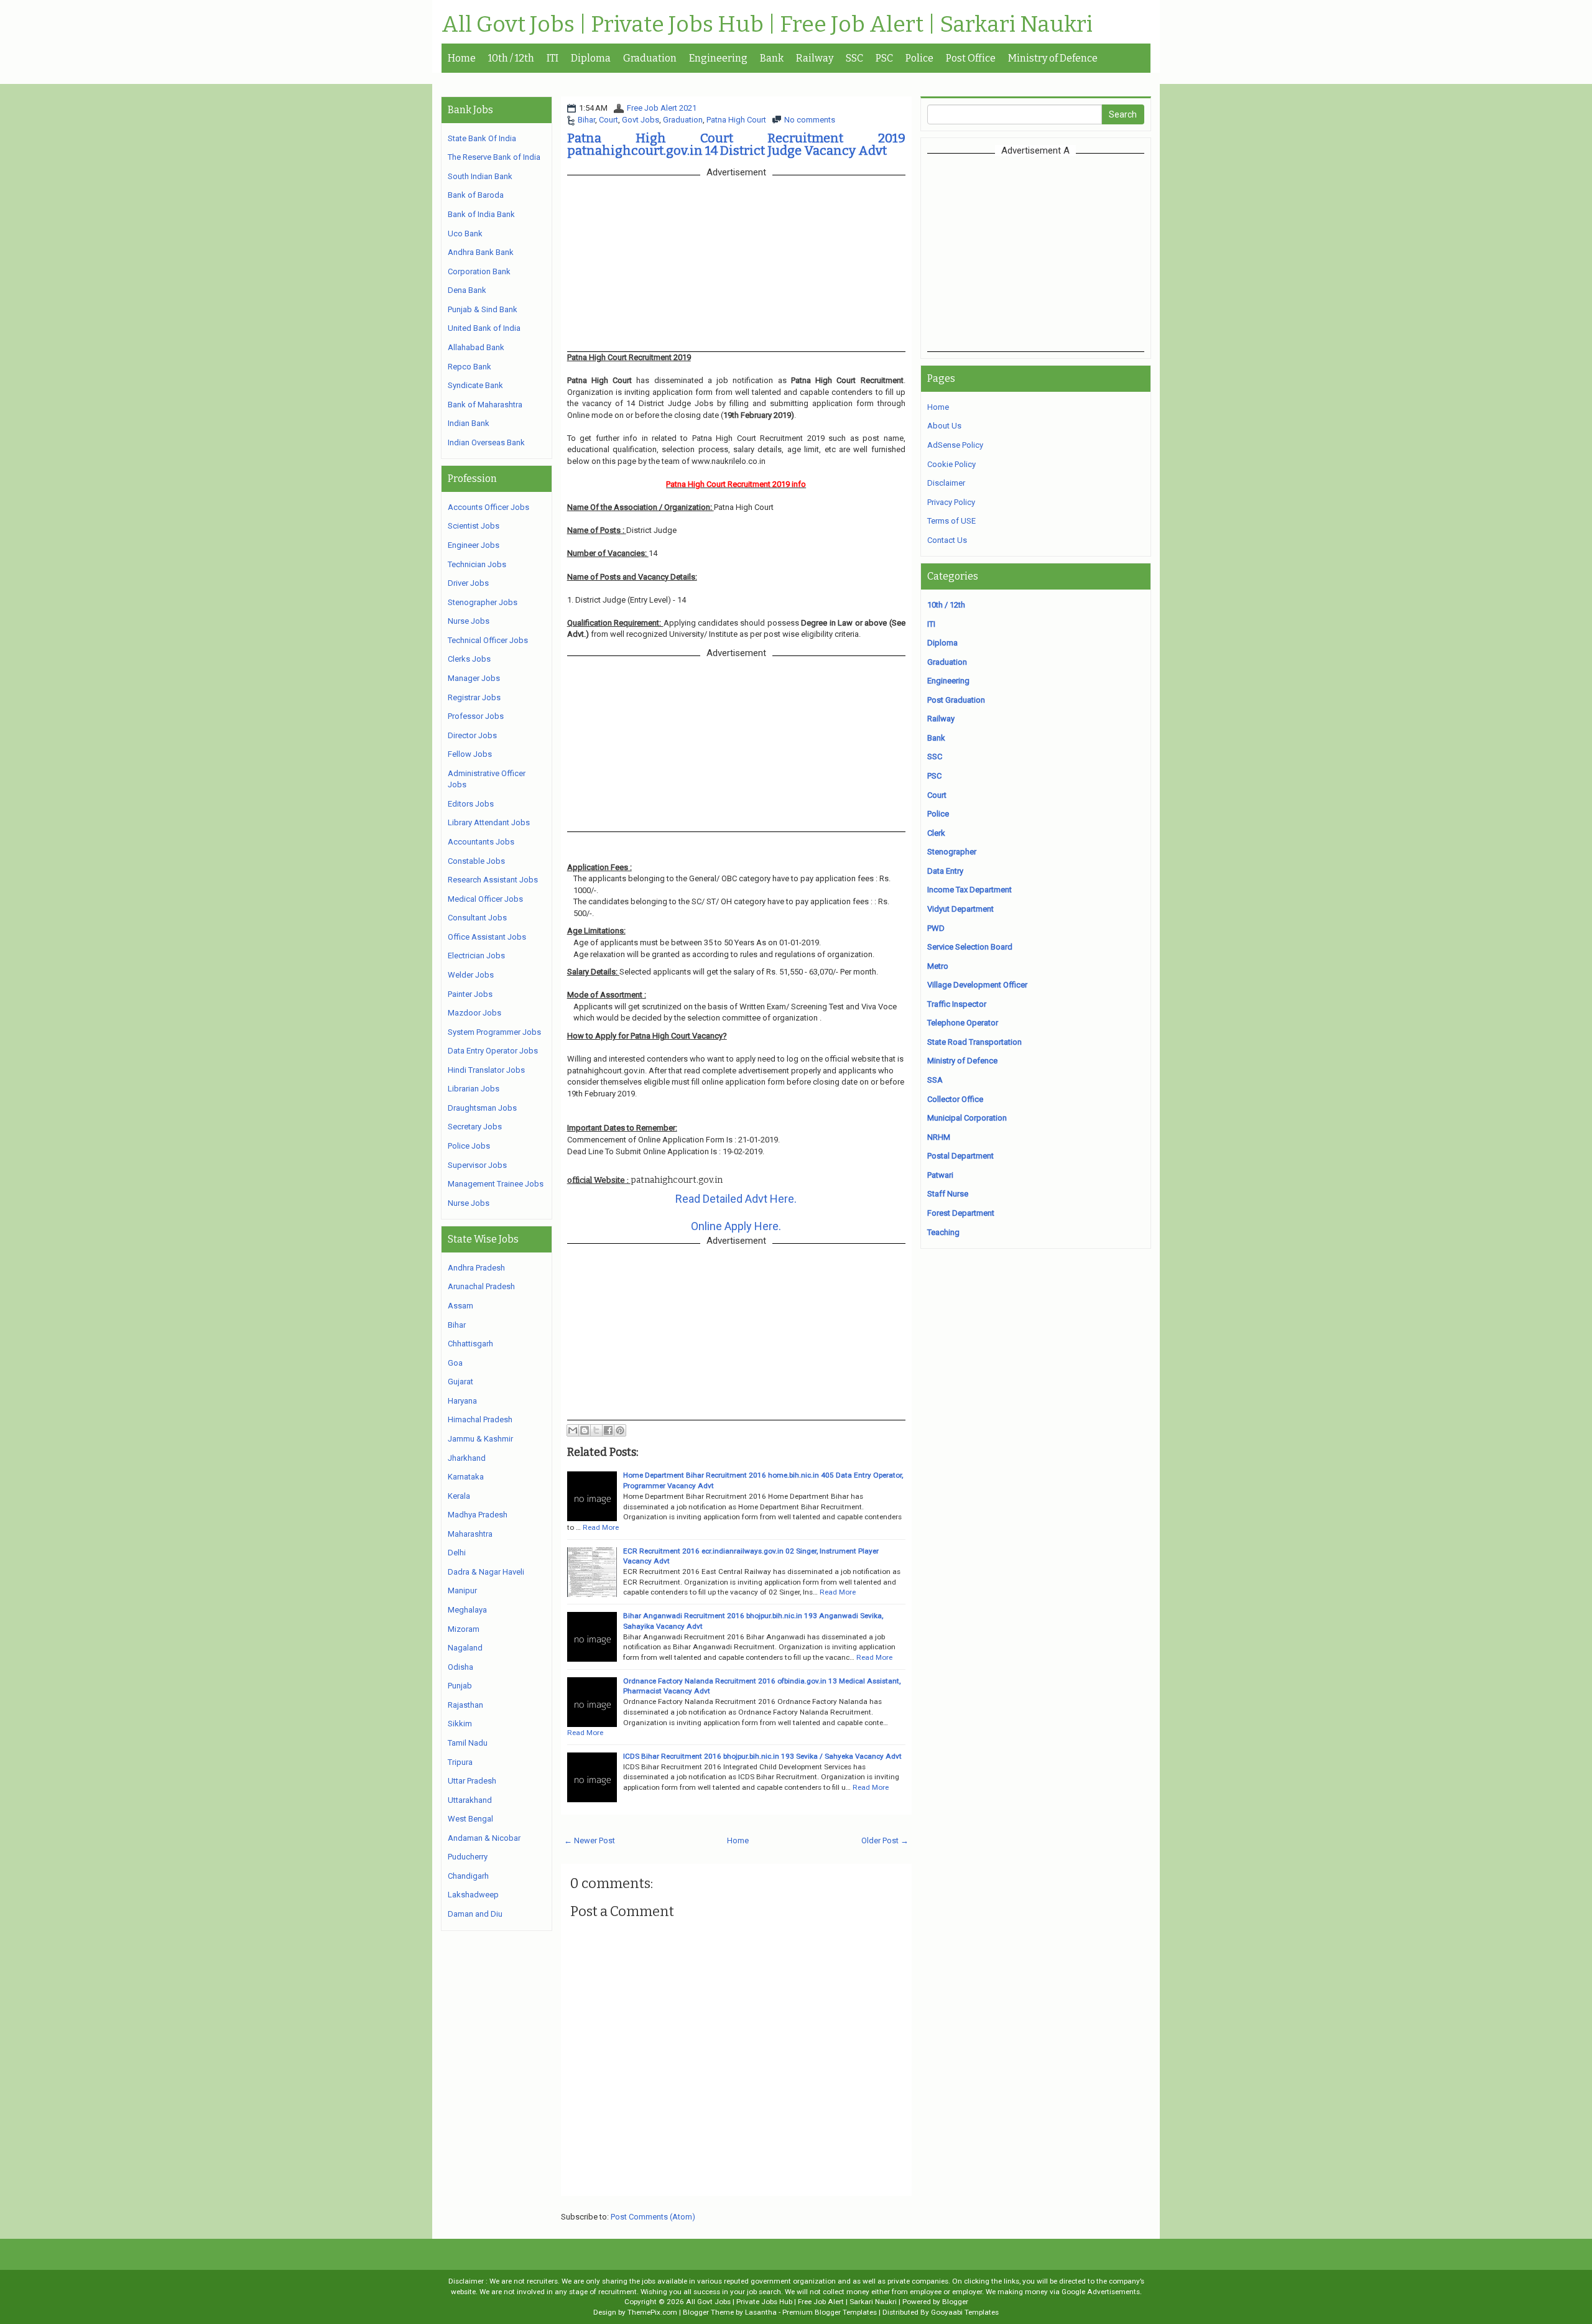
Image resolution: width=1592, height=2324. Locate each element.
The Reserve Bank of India (494, 157)
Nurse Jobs (469, 621)
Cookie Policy (951, 464)
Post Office (971, 58)
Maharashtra (470, 1534)
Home (462, 58)
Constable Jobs (476, 861)
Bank (772, 58)
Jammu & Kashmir (480, 1439)
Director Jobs (472, 735)
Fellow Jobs (470, 754)
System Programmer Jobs (494, 1032)
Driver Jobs (468, 583)
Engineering (718, 58)
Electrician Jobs (476, 956)
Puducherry (468, 1857)
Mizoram (464, 1629)
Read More (601, 1527)
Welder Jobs (471, 975)
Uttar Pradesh (472, 1781)
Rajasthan (465, 1705)
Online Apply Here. (736, 1226)
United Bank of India (484, 328)
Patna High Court (736, 120)
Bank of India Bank (481, 214)
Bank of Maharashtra (485, 405)
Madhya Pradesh (478, 1515)
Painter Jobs (470, 994)
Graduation (650, 58)
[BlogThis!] (585, 1430)
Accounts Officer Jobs (488, 507)
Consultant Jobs (477, 918)
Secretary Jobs (475, 1127)
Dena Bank (467, 290)
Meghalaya (467, 1610)
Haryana (462, 1401)
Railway (815, 58)
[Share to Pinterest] (620, 1430)
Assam (460, 1306)
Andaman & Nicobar (484, 1838)
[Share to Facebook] (608, 1430)
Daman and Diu (475, 1914)
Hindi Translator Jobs (486, 1070)
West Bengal (470, 1819)
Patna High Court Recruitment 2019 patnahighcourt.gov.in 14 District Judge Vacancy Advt (736, 144)
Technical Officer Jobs (488, 640)
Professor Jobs (476, 716)
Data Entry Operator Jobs (493, 1051)
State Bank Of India (482, 138)
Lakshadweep (473, 1895)
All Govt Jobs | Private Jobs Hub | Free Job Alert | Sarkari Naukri (767, 25)
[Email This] (573, 1430)
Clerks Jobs (469, 659)
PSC (884, 58)
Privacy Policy (951, 502)
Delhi (457, 1553)
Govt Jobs (641, 120)
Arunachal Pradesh (481, 1286)
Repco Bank (470, 367)
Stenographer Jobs (483, 602)
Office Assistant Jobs (487, 937)
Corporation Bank (479, 271)
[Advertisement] (1035, 252)
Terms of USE (951, 521)
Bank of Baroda (476, 195)
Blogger (955, 2302)
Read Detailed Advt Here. (736, 1199)
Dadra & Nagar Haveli (486, 1572)
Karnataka (466, 1477)
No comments (810, 120)
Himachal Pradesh (480, 1419)
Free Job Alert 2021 (662, 108)
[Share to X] (596, 1430)
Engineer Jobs (474, 545)
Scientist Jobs (474, 526)
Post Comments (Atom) (653, 2217)
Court (609, 120)
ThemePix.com (652, 2312)
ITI (553, 58)
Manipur (462, 1590)
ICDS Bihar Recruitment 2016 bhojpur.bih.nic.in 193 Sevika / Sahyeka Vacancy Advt (762, 1756)
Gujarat (460, 1382)
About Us (944, 426)
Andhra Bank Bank (481, 252)
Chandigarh (468, 1876)
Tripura (460, 1762)
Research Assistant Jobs (493, 880)
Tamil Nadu (468, 1743)
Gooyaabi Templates (965, 2312)
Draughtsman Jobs (482, 1108)
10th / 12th (511, 58)
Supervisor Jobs (477, 1165)
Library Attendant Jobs (489, 822)
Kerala (459, 1496)
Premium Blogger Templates (830, 2312)
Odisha (460, 1667)
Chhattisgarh (470, 1344)
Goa (455, 1363)
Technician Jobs (477, 564)
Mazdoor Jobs (474, 1013)
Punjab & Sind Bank (483, 309)
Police (919, 58)
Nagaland (465, 1648)
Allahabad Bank (476, 347)
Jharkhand (467, 1458)
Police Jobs (469, 1146)
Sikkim (460, 1724)
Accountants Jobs (481, 842)
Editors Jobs (471, 804)
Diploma (591, 58)
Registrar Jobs (474, 697)
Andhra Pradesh (476, 1268)
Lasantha (761, 2312)
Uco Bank (465, 234)
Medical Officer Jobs (485, 899)
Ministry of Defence (1053, 58)
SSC (854, 58)
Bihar (586, 120)
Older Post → (885, 1840)
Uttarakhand (470, 1800)
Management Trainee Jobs (496, 1184)
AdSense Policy (955, 445)
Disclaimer (946, 483)
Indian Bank (469, 423)
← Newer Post (590, 1840)
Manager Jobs (474, 678)
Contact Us (947, 540)
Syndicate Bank (475, 385)
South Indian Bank (480, 176)
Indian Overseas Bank (486, 442)
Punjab (460, 1686)
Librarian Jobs (474, 1089)
